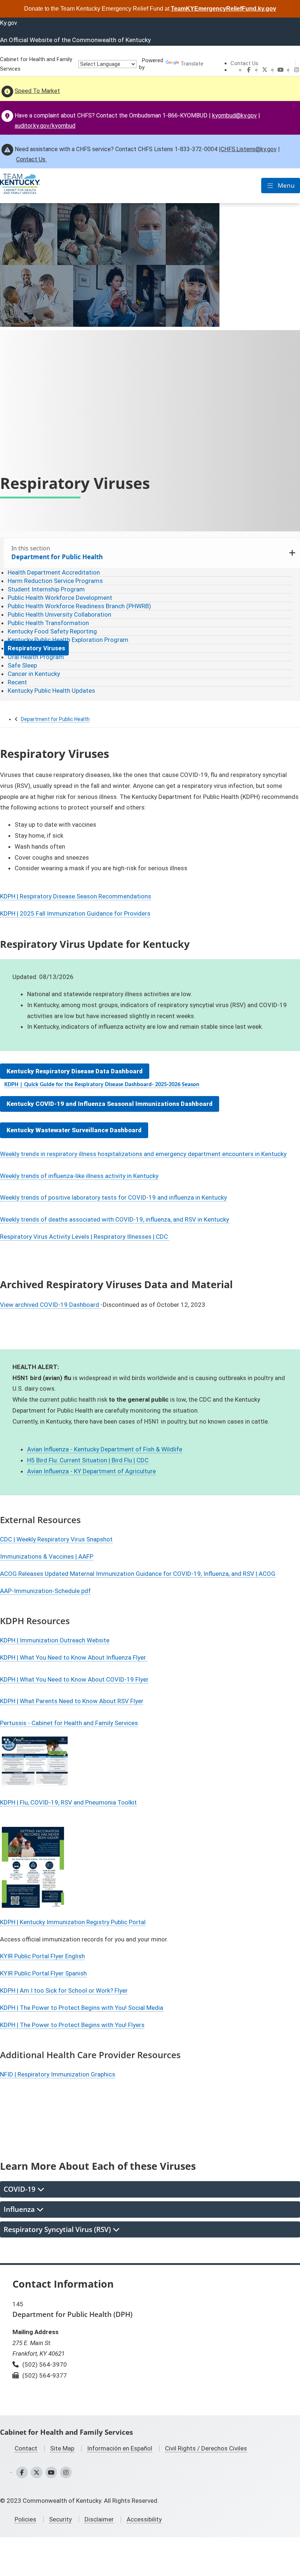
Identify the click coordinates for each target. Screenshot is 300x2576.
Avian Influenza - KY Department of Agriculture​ (91, 1471)
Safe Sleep (22, 665)
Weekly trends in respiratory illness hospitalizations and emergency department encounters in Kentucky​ (143, 1154)
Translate (192, 64)
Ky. (9, 23)
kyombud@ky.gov (235, 115)
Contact (26, 2448)
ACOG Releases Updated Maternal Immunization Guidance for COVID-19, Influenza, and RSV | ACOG (138, 1574)
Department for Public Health (55, 719)
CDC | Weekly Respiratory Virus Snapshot (56, 1539)
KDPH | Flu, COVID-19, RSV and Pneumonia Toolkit (68, 1802)
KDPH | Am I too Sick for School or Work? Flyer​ (64, 1990)
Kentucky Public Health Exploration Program (68, 640)
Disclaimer (99, 2519)
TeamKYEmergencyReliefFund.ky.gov (224, 9)
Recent (17, 682)
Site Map (62, 2448)
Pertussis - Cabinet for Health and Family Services (69, 1723)
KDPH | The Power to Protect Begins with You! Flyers (72, 2025)
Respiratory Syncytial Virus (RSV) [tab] (58, 2229)
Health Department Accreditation (54, 572)
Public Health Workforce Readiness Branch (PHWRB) (79, 606)
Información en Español (120, 2448)
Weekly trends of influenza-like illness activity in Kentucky (79, 1176)
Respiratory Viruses (36, 648)
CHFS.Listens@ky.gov (249, 149)
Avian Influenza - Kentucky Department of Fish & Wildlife (105, 1449)
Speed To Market (37, 91)
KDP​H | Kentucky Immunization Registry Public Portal (73, 1922)
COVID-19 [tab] (20, 2189)
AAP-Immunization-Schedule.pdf (45, 1591)
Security (60, 2519)
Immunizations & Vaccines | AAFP (47, 1556)
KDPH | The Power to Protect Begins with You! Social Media (82, 2008)
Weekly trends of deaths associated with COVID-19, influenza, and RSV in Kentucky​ (115, 1219)
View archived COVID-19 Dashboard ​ (50, 1305)
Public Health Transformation (48, 623)
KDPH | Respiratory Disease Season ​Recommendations (76, 896)
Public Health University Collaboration (59, 614)
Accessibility (144, 2519)
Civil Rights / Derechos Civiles (206, 2448)
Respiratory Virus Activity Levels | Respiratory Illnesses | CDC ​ (85, 1237)
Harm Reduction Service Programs (55, 581)
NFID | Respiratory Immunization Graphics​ (58, 2074)
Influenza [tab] (20, 2209)
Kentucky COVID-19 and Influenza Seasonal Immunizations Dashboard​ (110, 1104)
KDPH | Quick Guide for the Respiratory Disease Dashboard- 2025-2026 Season (102, 1085)
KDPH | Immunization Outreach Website (55, 1640)
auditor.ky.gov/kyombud (45, 126)
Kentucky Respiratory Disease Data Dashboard (75, 1071)
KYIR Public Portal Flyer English (42, 1956)
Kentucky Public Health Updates (51, 691)
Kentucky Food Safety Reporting (52, 631)
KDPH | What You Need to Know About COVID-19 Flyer (74, 1679)
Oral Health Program (36, 657)
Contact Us (244, 63)
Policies (25, 2519)
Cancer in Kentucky (34, 674)
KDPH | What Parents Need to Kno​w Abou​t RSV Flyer (72, 1701)
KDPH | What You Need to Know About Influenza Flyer (74, 1657)
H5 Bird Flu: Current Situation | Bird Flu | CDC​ (88, 1460)
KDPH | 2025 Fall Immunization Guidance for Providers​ (75, 913)
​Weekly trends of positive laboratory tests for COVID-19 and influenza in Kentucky (113, 1197)
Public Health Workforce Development (60, 598)
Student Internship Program (46, 589)
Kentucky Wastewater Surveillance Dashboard (74, 1130)
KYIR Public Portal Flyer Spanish (43, 1973)
